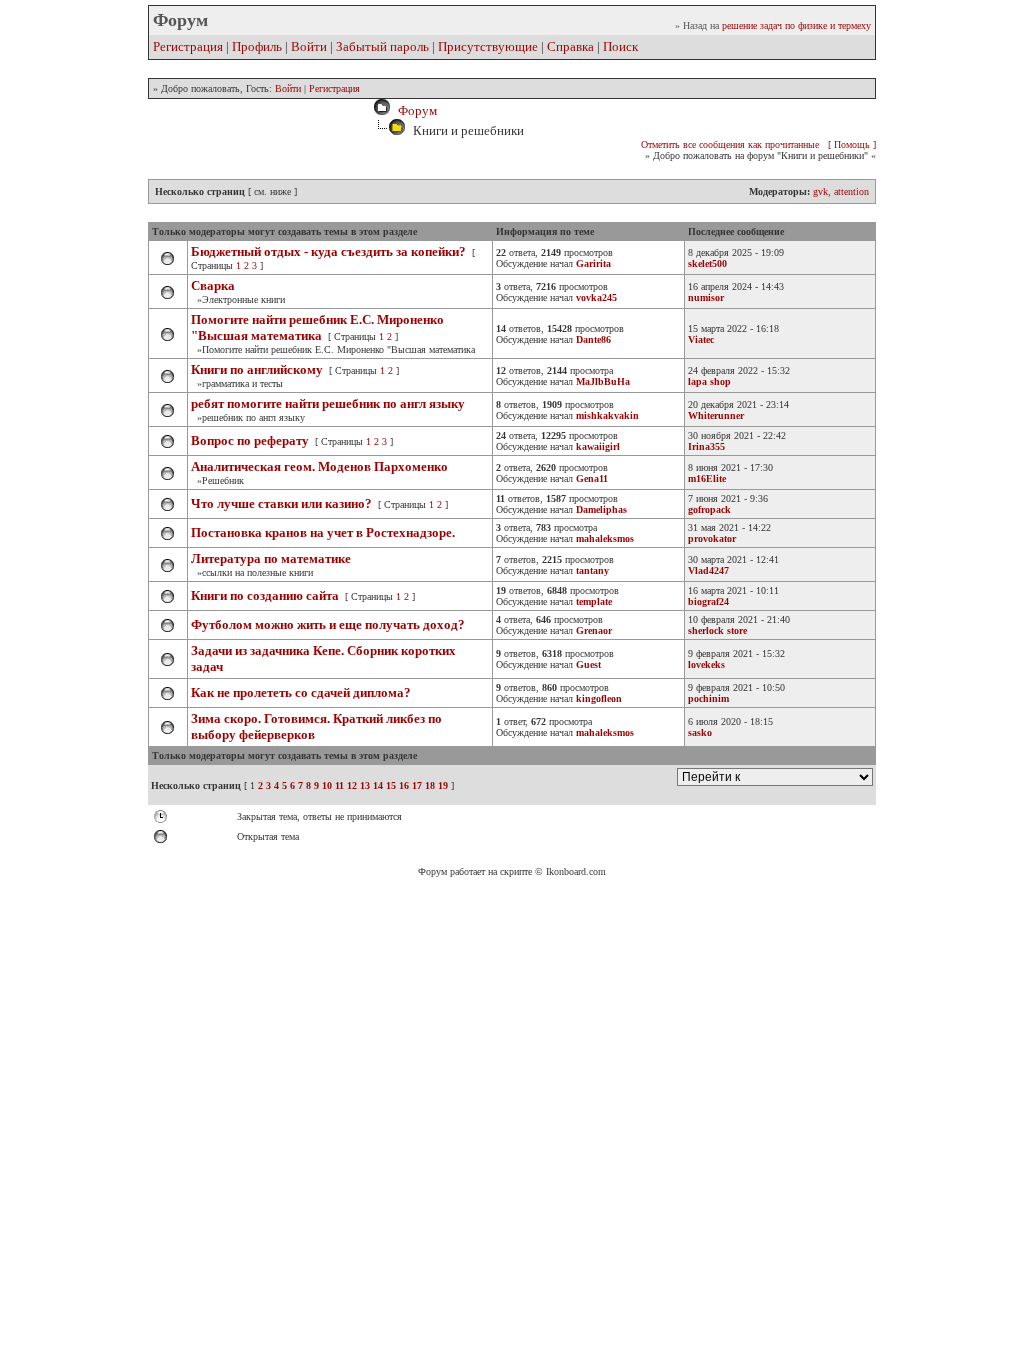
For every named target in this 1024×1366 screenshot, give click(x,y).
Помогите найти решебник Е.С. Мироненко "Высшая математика (317, 327)
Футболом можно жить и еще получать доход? (328, 624)
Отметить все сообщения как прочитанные (730, 144)
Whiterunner (716, 415)
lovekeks (706, 664)
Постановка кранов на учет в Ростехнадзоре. (323, 532)
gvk (820, 191)
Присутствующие (488, 46)
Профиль (257, 46)
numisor (706, 297)
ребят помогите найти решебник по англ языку (328, 403)
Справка (570, 46)
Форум (414, 110)
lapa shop (709, 381)
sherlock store (717, 630)
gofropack (709, 509)
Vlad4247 (708, 570)
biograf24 (708, 601)
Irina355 (706, 446)
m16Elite (707, 478)
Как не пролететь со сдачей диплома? (301, 692)
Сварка (213, 285)
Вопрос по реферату (250, 440)
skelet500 (707, 263)
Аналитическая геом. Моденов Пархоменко (319, 466)
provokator (712, 538)
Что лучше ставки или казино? (283, 503)
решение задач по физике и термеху (796, 25)
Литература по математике (271, 558)
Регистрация (188, 46)
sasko (700, 732)
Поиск (620, 46)
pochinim (708, 698)
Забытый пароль (382, 46)
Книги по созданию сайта (265, 595)
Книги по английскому (257, 369)
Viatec (701, 339)
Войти (309, 46)
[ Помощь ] (852, 144)
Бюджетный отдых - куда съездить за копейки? (328, 251)
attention (851, 191)
